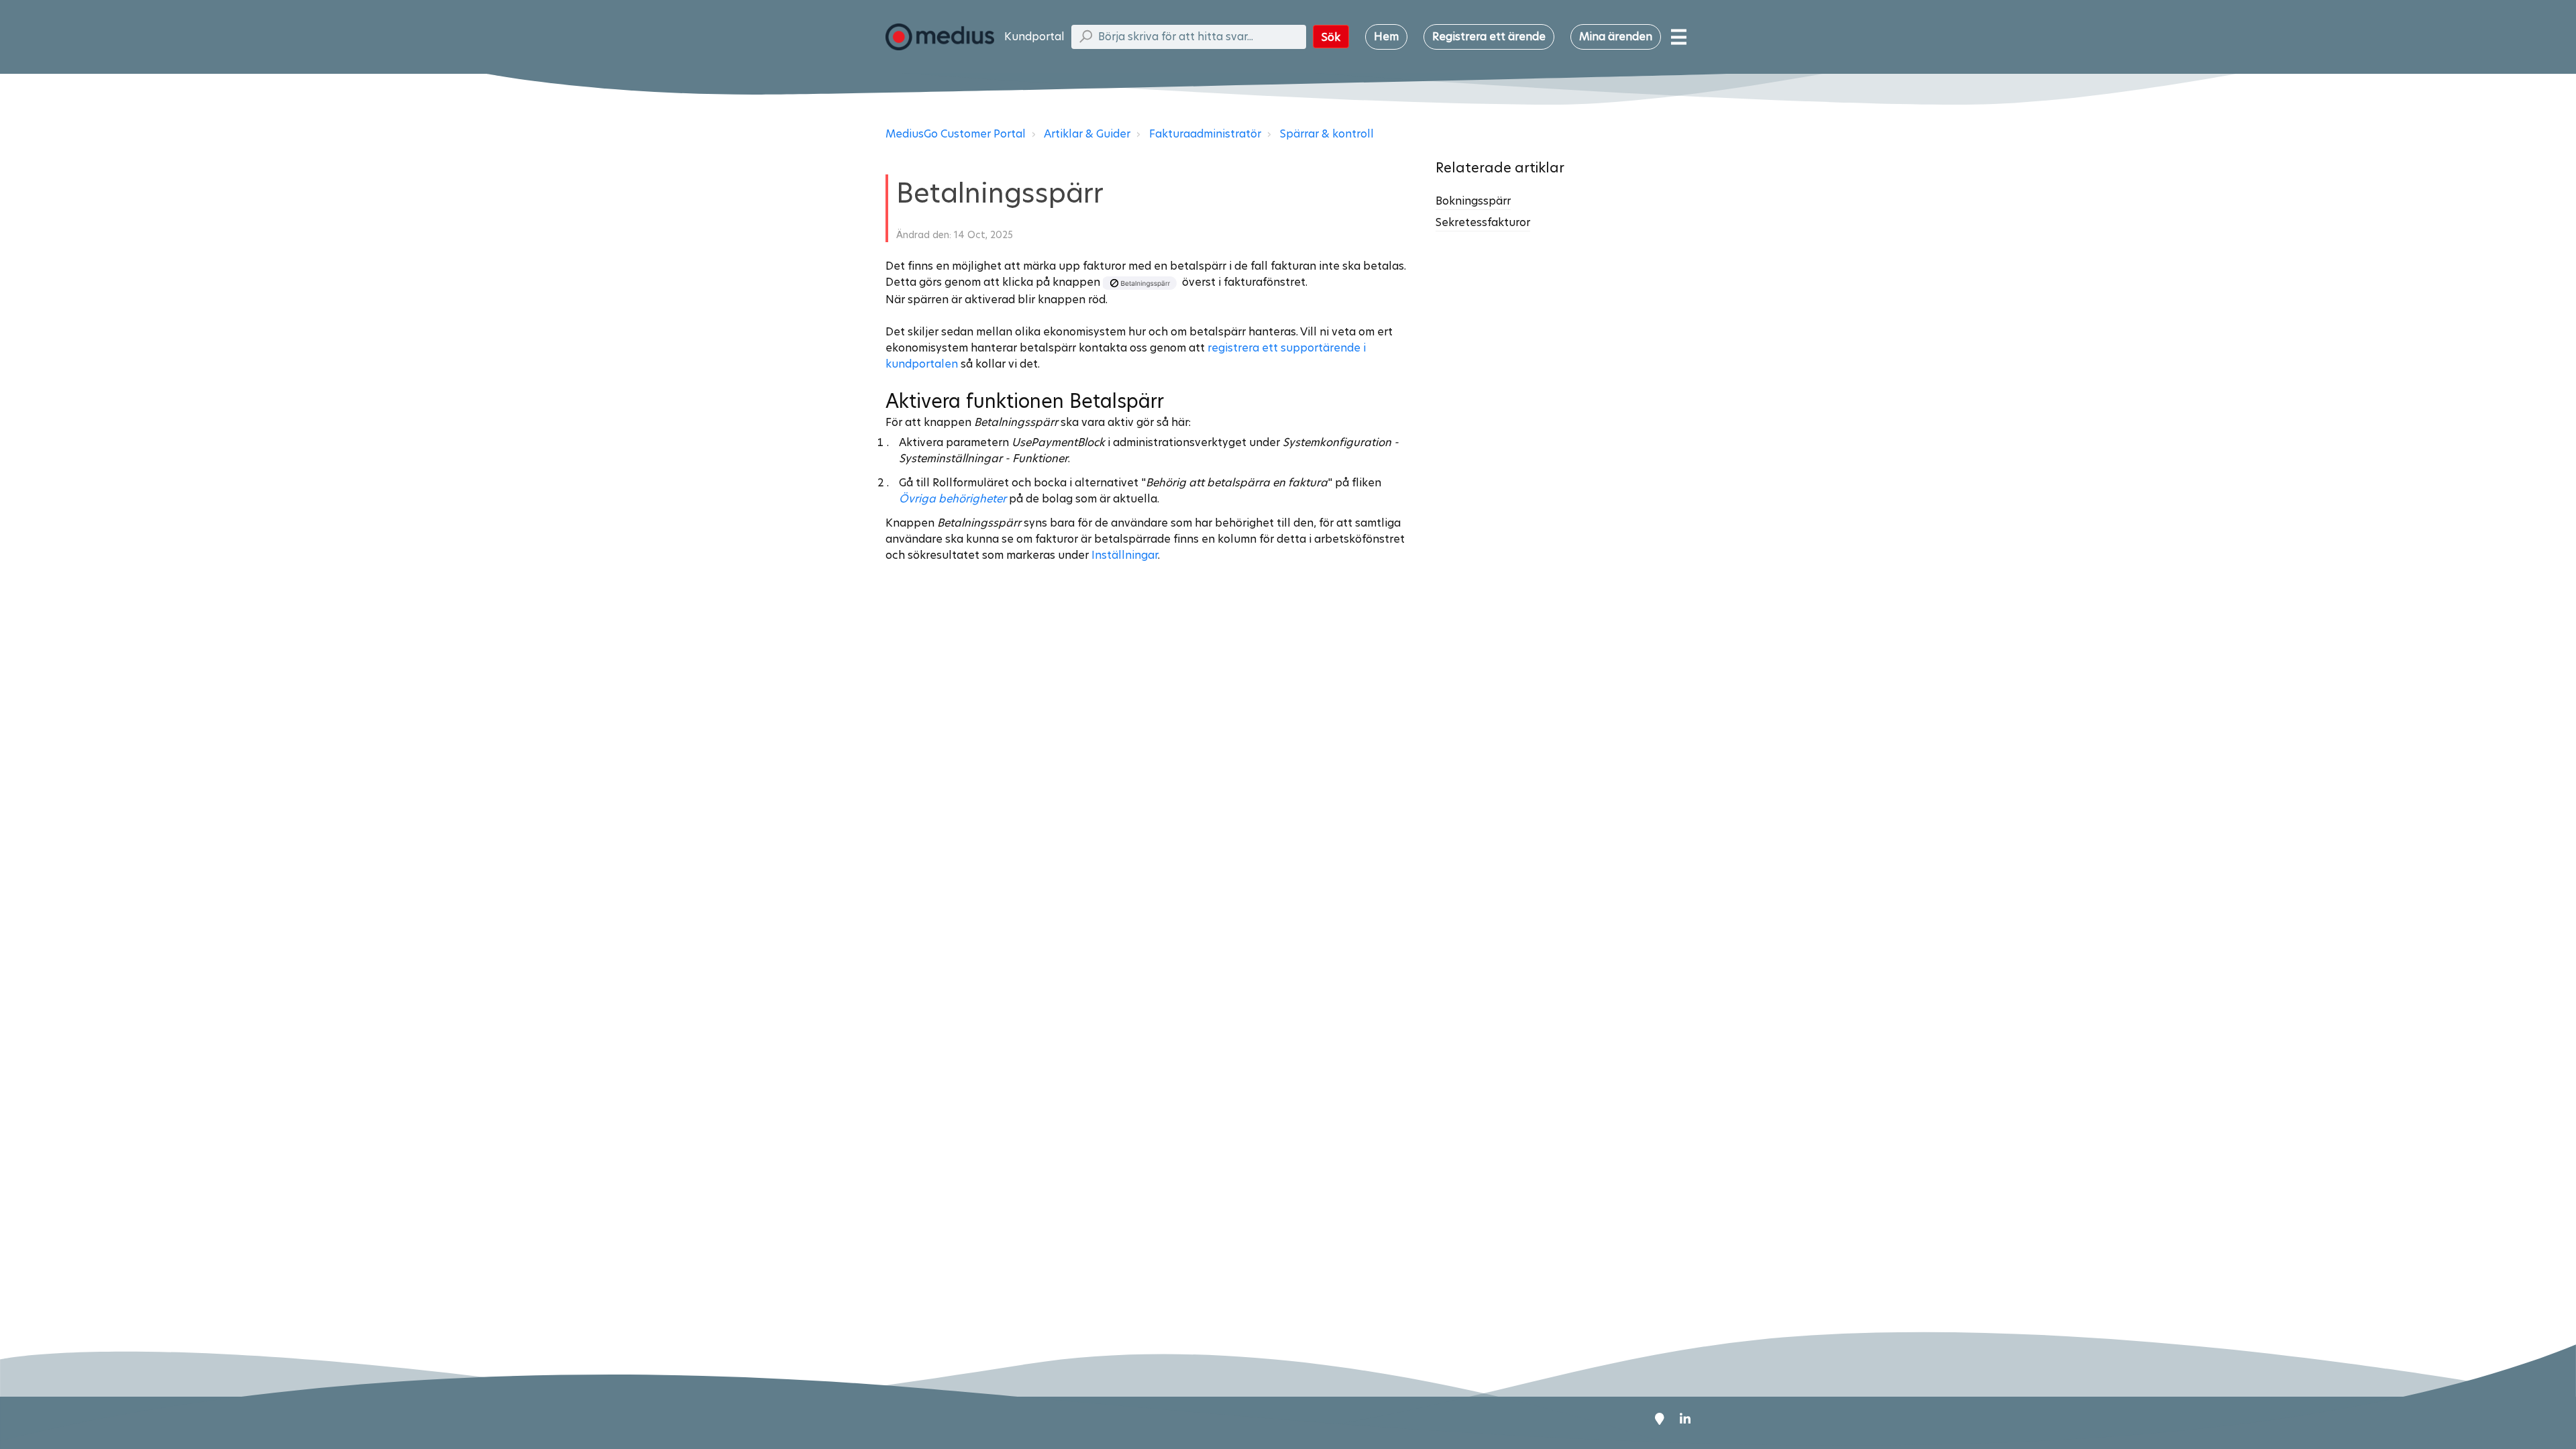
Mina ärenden (1616, 37)
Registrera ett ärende (1489, 37)
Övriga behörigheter (953, 499)
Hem (1386, 37)
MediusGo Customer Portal (956, 134)
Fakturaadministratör (1205, 134)
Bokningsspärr (1473, 201)
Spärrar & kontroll (1327, 134)
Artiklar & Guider (1087, 134)
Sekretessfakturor (1483, 222)
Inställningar (1125, 555)
